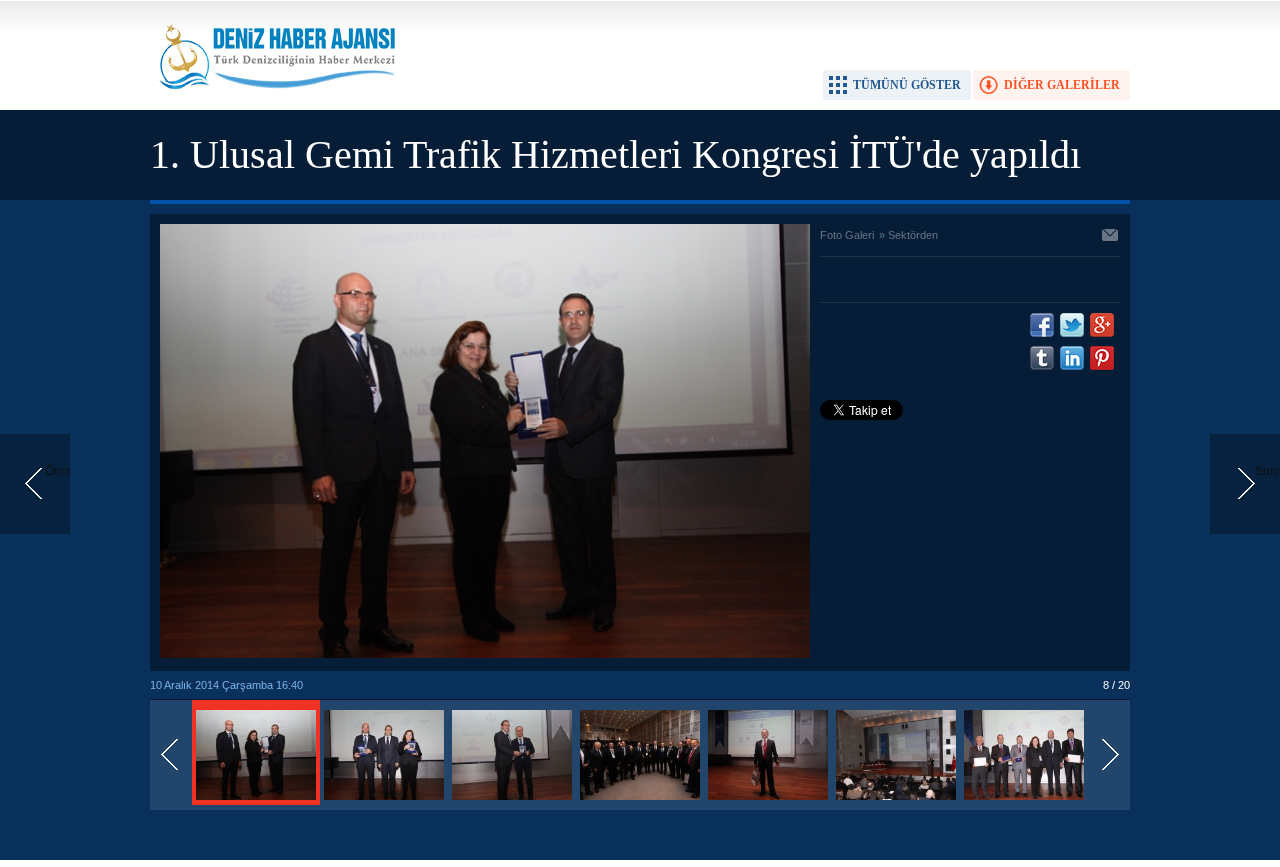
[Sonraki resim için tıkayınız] (485, 654)
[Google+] (1102, 325)
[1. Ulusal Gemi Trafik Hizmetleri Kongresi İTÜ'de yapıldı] (256, 801)
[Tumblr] (1042, 358)
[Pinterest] (1102, 358)
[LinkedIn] (1072, 358)
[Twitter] (1072, 325)
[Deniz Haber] (275, 101)
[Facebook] (1042, 325)
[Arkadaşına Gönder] (1111, 237)
